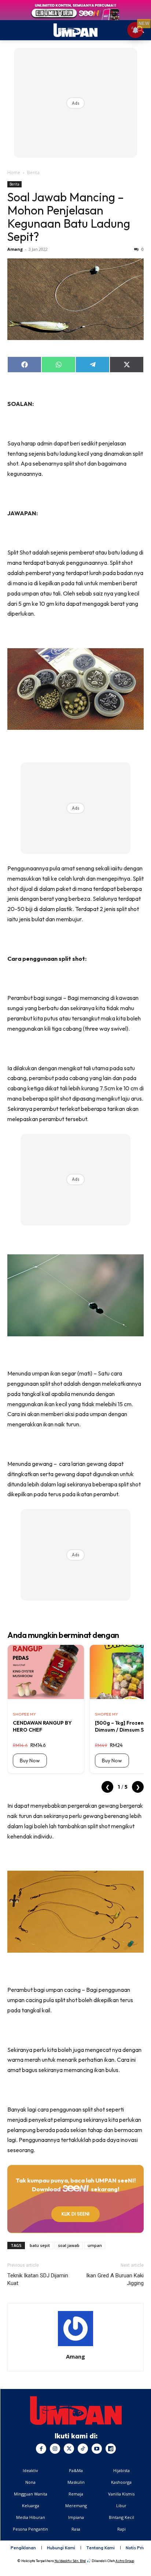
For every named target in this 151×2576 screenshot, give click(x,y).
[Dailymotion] (111, 2449)
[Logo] (76, 2411)
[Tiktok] (83, 2449)
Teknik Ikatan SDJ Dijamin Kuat (38, 2279)
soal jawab (69, 2245)
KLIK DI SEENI (75, 2214)
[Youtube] (97, 2449)
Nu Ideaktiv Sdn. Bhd (70, 2561)
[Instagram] (55, 2449)
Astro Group (125, 2561)
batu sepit (40, 2245)
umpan (95, 2245)
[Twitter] (69, 2449)
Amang (15, 249)
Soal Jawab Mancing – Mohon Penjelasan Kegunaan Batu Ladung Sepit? (69, 217)
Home (14, 173)
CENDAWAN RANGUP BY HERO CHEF (42, 1726)
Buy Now (30, 1761)
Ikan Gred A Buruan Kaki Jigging (115, 2279)
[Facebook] (41, 2449)
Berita (33, 173)
